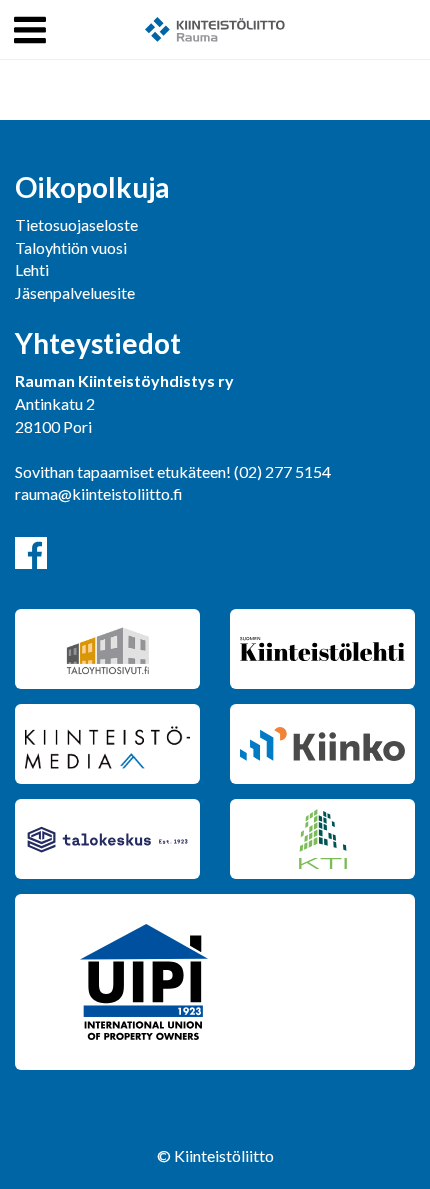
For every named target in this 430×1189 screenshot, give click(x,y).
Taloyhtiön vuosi (71, 247)
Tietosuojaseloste (76, 224)
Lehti (32, 269)
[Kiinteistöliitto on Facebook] (31, 553)
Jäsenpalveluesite (75, 292)
